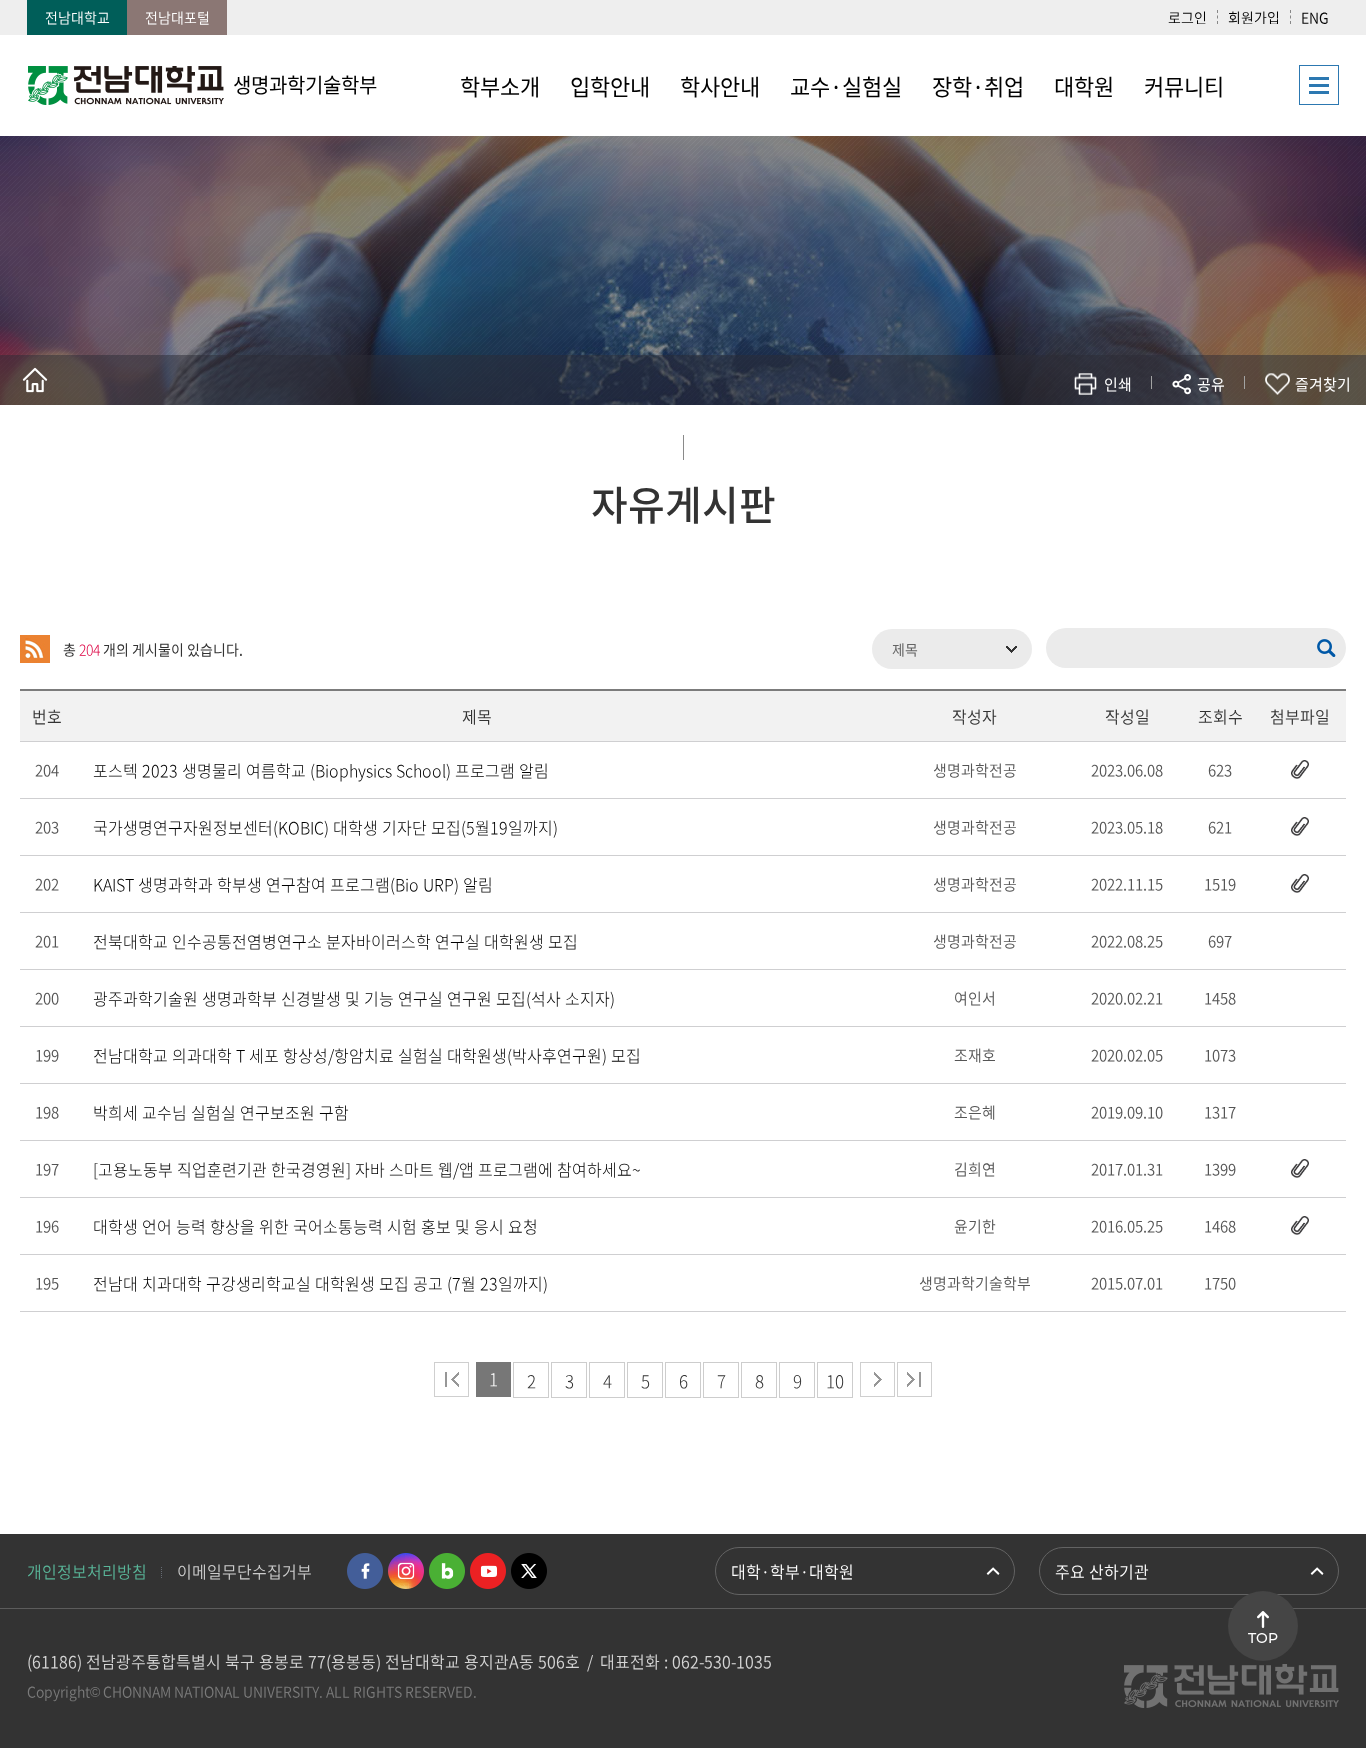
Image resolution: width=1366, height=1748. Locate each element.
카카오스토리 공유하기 (1062, 442)
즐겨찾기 (1323, 384)
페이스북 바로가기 (365, 1571)
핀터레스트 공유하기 (1092, 442)
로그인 (1187, 17)
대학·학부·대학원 (792, 1571)
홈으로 (35, 380)
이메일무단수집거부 (244, 1571)
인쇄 (1118, 384)
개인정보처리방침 (87, 1571)
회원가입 (1254, 17)
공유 (1211, 384)
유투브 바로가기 (488, 1571)
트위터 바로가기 (529, 1571)
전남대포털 (177, 17)
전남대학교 (77, 17)
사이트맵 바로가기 (1289, 85)
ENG (1315, 17)
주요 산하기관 (1102, 1571)
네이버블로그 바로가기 (447, 1571)
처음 (451, 1379)
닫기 (1224, 431)
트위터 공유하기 (1032, 442)
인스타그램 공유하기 (1152, 442)
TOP (1263, 1638)
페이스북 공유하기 (1002, 442)
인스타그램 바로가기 (406, 1571)
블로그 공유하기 (1122, 442)
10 (835, 1380)
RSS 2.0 (35, 649)
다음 (877, 1379)
